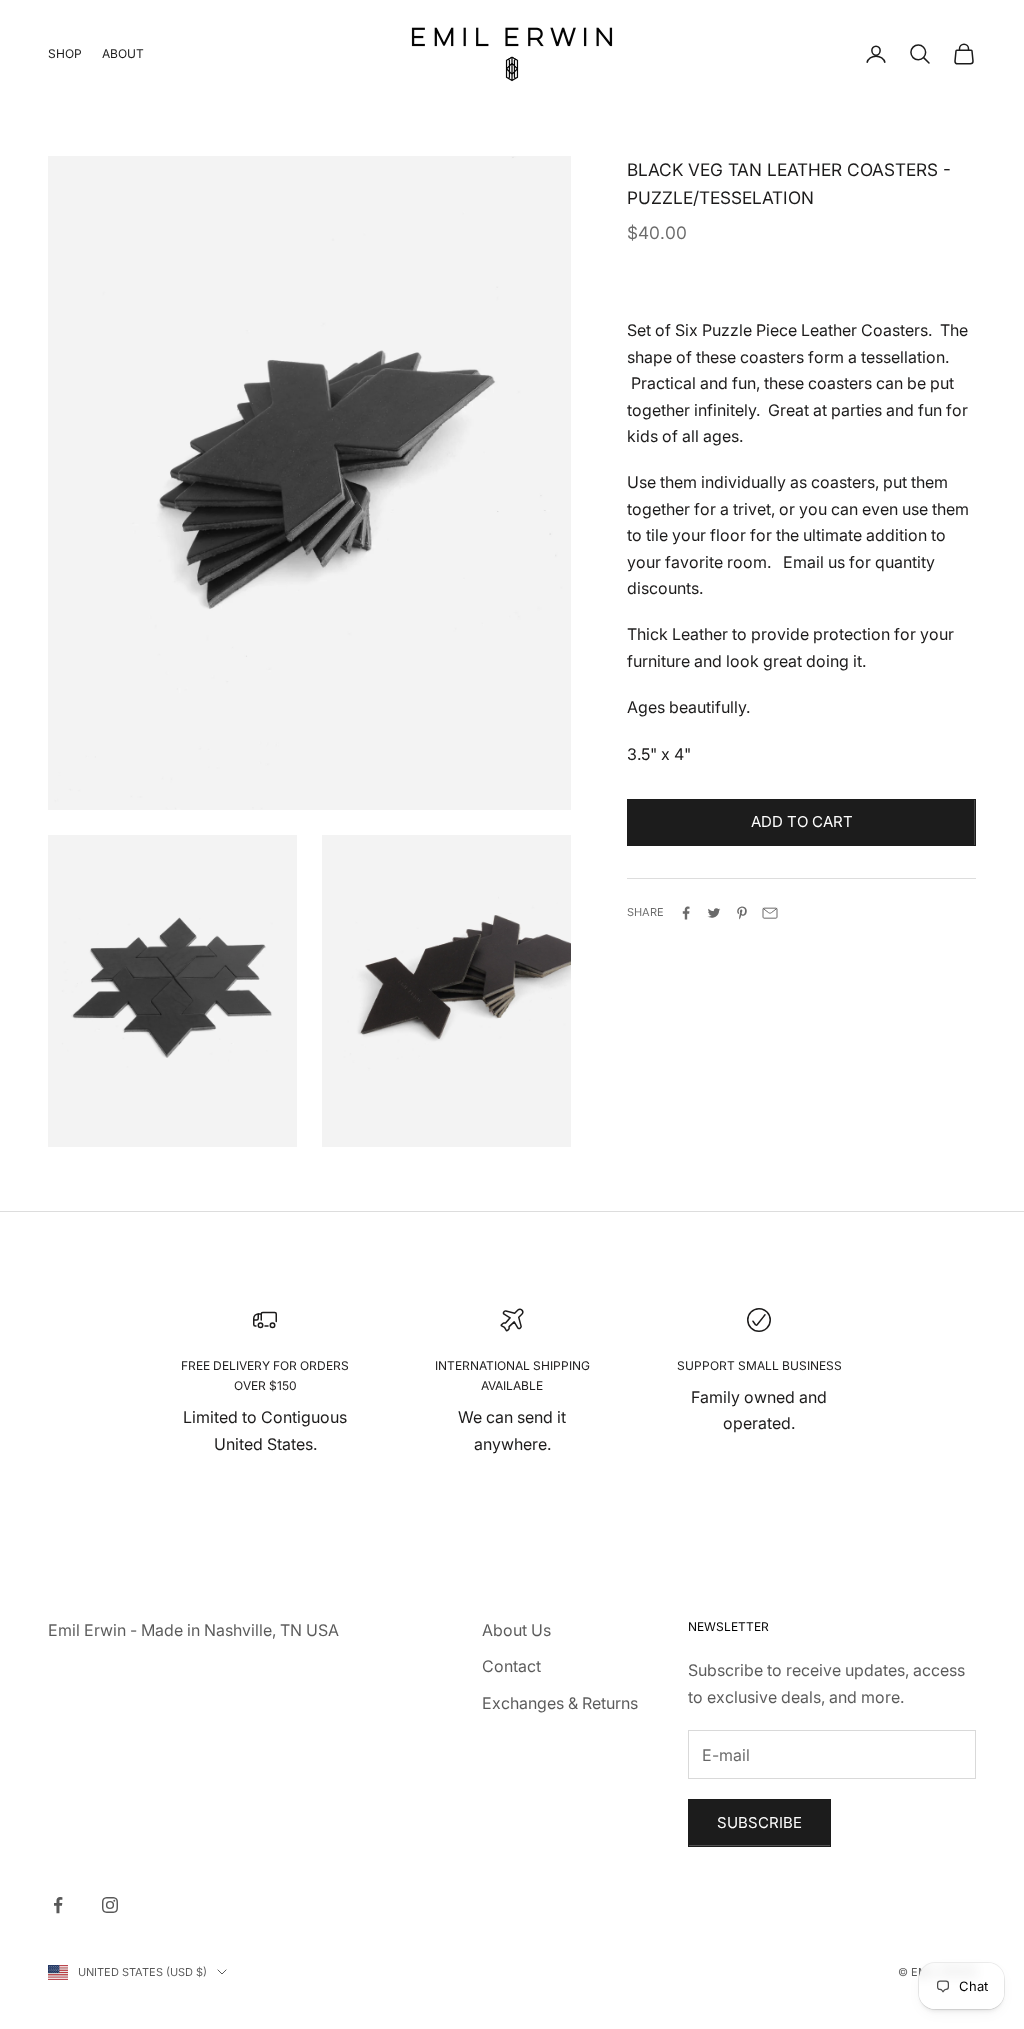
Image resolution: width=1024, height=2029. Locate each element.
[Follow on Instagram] (110, 1905)
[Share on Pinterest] (742, 913)
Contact (511, 1666)
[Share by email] (770, 913)
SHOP (65, 53)
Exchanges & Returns (560, 1703)
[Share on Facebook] (686, 913)
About (123, 53)
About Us (516, 1630)
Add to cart (802, 821)
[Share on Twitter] (714, 913)
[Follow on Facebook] (58, 1905)
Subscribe (759, 1822)
